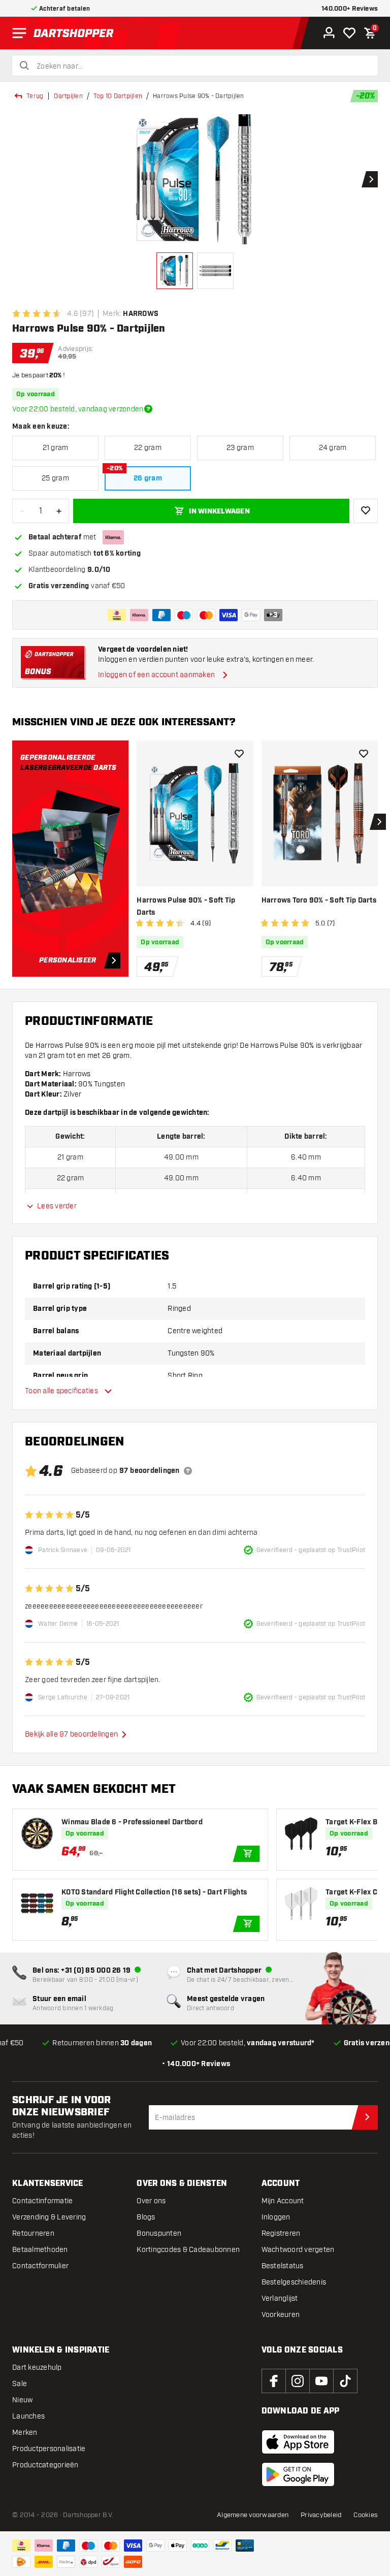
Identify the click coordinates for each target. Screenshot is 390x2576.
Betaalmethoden (40, 2250)
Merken (25, 2433)
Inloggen (276, 2217)
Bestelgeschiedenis (294, 2282)
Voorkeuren (281, 2315)
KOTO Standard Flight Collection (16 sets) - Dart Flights (154, 1892)
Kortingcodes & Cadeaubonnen (188, 2250)
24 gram (333, 448)
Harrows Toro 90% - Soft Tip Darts (319, 900)
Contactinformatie (42, 2201)
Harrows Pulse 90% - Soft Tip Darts (186, 907)
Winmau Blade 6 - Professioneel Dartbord (132, 1822)
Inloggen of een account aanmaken (156, 675)
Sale (20, 2384)
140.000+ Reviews (350, 9)
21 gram (56, 448)
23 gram (240, 448)
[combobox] (201, 67)
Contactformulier (40, 2266)
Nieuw (22, 2400)
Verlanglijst (280, 2298)
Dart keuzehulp (37, 2368)
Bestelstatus (283, 2266)
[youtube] (321, 2381)
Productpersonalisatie (49, 2449)
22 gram (148, 448)
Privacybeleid (321, 2515)
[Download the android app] (298, 2474)
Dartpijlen (68, 96)
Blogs (146, 2217)
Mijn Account (283, 2201)
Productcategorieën (45, 2465)
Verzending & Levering (49, 2217)
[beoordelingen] (188, 1471)
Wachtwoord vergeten (298, 2250)
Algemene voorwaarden (253, 2515)
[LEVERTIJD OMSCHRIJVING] (148, 409)
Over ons (151, 2201)
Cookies (366, 2515)
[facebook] (274, 2381)
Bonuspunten (159, 2233)
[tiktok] (345, 2381)
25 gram (55, 478)
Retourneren (33, 2233)
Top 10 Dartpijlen (118, 96)
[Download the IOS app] (298, 2442)
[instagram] (298, 2381)
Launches (28, 2416)
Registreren (281, 2233)
